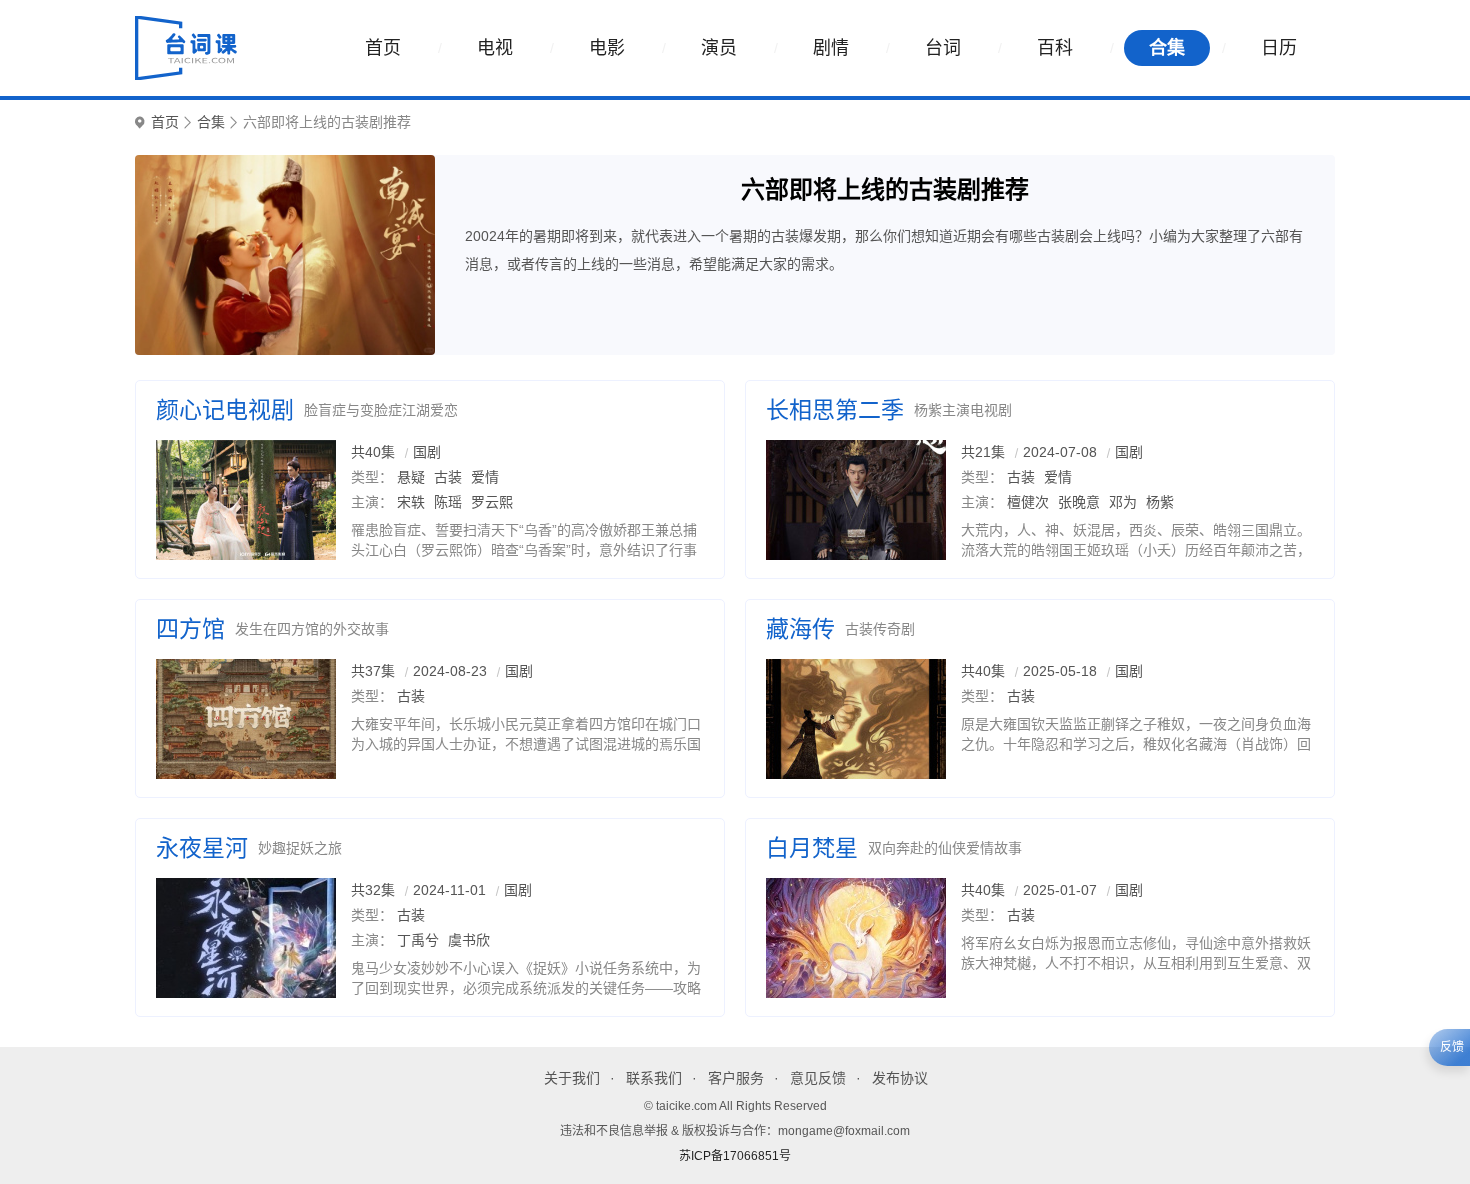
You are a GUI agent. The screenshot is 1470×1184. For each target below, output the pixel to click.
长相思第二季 (835, 410)
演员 (719, 48)
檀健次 (1028, 502)
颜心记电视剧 (225, 410)
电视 (495, 48)
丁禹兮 (418, 940)
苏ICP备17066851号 (735, 1156)
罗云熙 (492, 502)
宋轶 (411, 502)
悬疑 (411, 477)
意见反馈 (818, 1078)
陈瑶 (448, 502)
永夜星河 (202, 848)
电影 (607, 48)
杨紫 (1160, 502)
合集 (1167, 48)
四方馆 (190, 629)
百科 (1055, 48)
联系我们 (654, 1078)
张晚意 (1079, 502)
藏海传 (800, 629)
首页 (383, 48)
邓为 (1123, 502)
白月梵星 (812, 848)
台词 (943, 48)
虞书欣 (469, 940)
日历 (1279, 48)
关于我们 (572, 1078)
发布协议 (900, 1078)
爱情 (485, 477)
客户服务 (736, 1078)
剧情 (831, 48)
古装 (448, 477)
